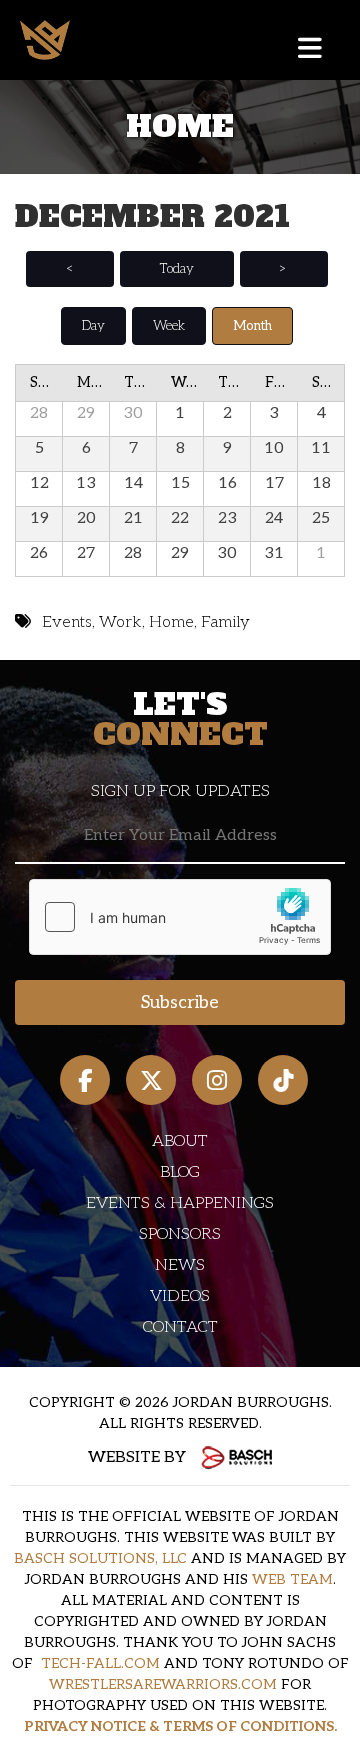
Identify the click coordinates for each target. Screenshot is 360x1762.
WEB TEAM (292, 1579)
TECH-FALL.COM (100, 1663)
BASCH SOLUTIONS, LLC (100, 1558)
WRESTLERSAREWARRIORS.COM (163, 1684)
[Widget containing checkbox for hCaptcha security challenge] (180, 917)
